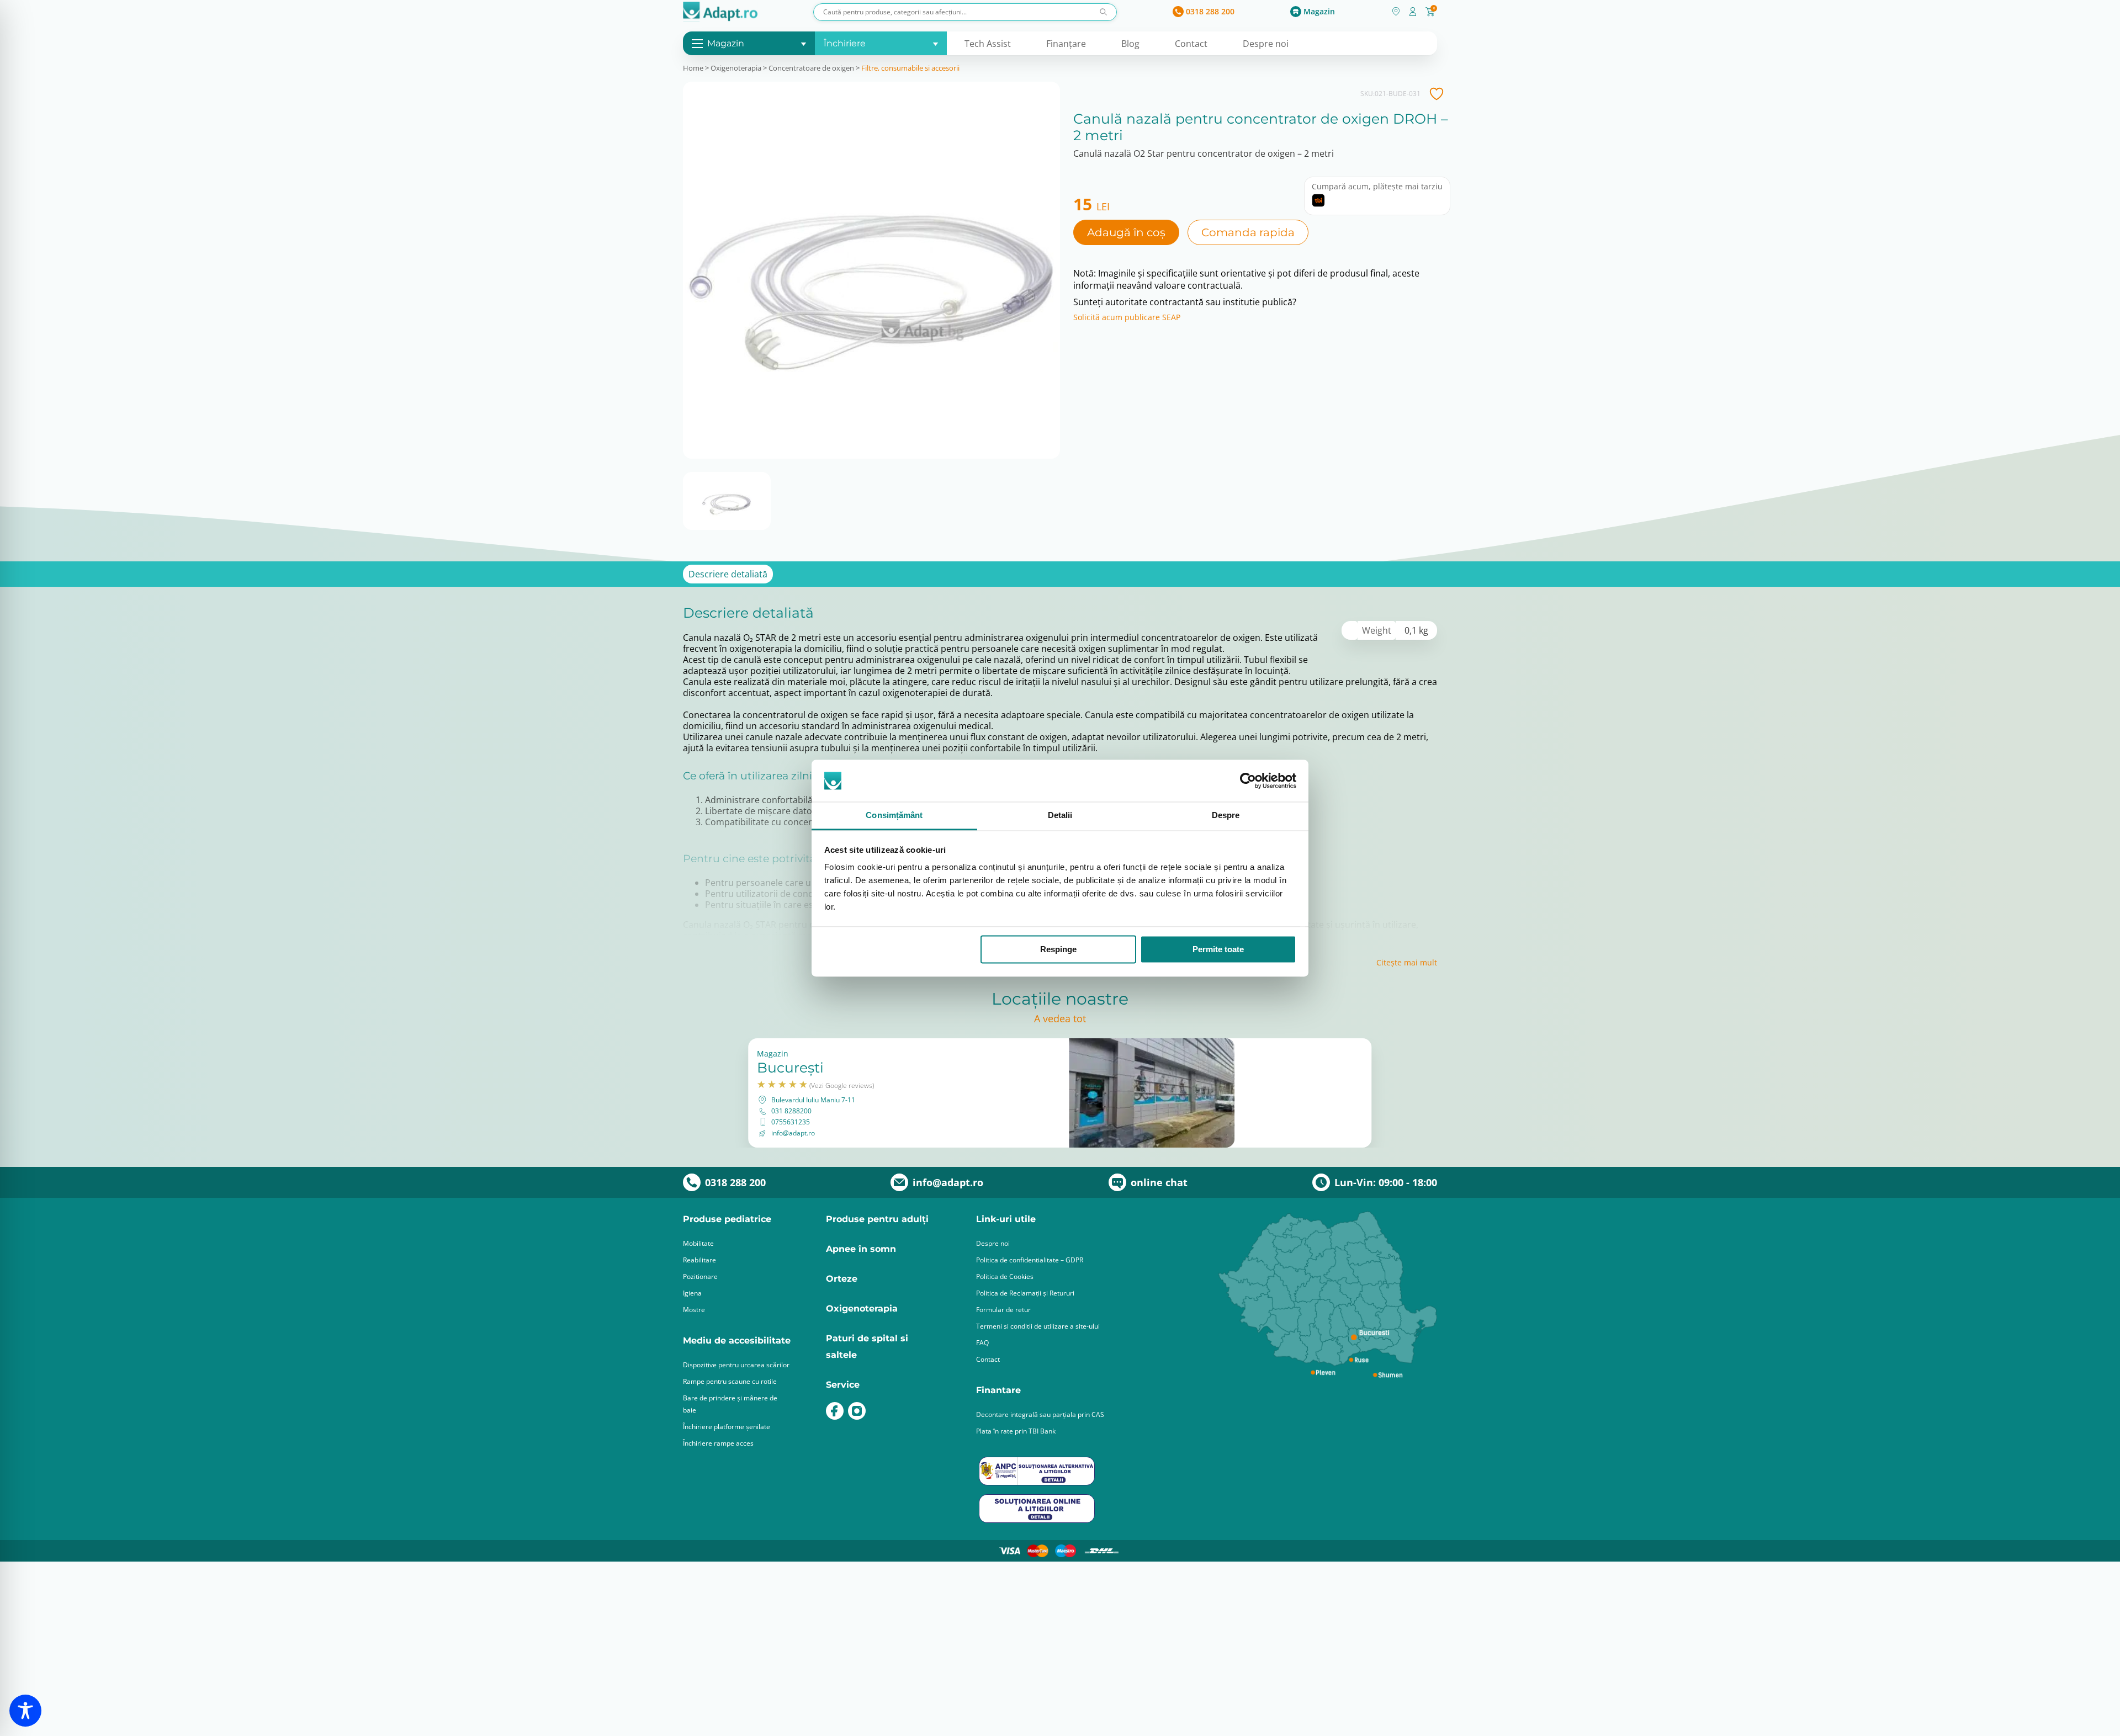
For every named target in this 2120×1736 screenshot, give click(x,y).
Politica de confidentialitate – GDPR (1030, 1260)
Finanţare (1066, 44)
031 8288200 (791, 1111)
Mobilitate (698, 1243)
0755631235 (791, 1122)
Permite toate (1218, 949)
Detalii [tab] (1060, 816)
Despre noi (1266, 44)
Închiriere (845, 43)
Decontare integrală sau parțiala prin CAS (1040, 1414)
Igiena (692, 1293)
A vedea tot (1060, 1018)
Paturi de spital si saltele (867, 1347)
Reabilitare (699, 1260)
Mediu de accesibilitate (737, 1341)
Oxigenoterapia (736, 68)
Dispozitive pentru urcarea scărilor (736, 1365)
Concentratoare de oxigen (811, 68)
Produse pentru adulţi (877, 1219)
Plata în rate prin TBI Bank (1016, 1431)
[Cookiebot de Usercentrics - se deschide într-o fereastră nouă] (1248, 781)
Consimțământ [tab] (894, 816)
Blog (1130, 44)
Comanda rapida (1248, 232)
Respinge (1058, 949)
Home (693, 68)
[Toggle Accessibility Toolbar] (25, 1711)
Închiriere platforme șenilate (727, 1427)
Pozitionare (700, 1276)
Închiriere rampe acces (718, 1443)
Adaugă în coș (1126, 232)
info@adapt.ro (793, 1133)
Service (843, 1385)
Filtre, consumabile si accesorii (910, 68)
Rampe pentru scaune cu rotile (730, 1381)
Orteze (842, 1279)
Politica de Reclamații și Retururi (1025, 1293)
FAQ (982, 1343)
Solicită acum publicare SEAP (1127, 317)
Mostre (694, 1310)
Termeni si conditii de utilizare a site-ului (1038, 1326)
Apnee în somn (861, 1249)
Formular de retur (1003, 1310)
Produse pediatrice (727, 1219)
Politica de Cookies (1005, 1276)
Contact (1191, 44)
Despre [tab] (1226, 816)
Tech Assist (988, 44)
